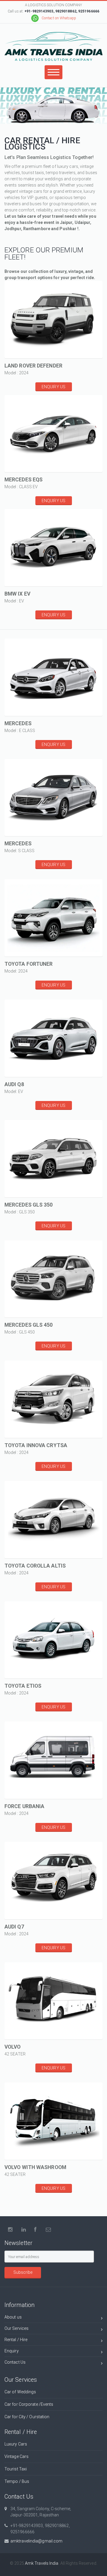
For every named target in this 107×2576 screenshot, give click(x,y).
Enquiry (12, 2351)
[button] (46, 325)
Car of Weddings (20, 2392)
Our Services (16, 2328)
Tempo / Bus (17, 2481)
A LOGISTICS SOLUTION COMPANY (53, 5)
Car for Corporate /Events (29, 2404)
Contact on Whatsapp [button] (59, 18)
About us (13, 2317)
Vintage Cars (16, 2456)
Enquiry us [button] (53, 387)
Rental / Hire (16, 2340)
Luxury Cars (16, 2444)
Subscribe (23, 2272)
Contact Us (15, 2362)
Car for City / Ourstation (27, 2417)
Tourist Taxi (16, 2469)
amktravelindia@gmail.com (36, 2541)
